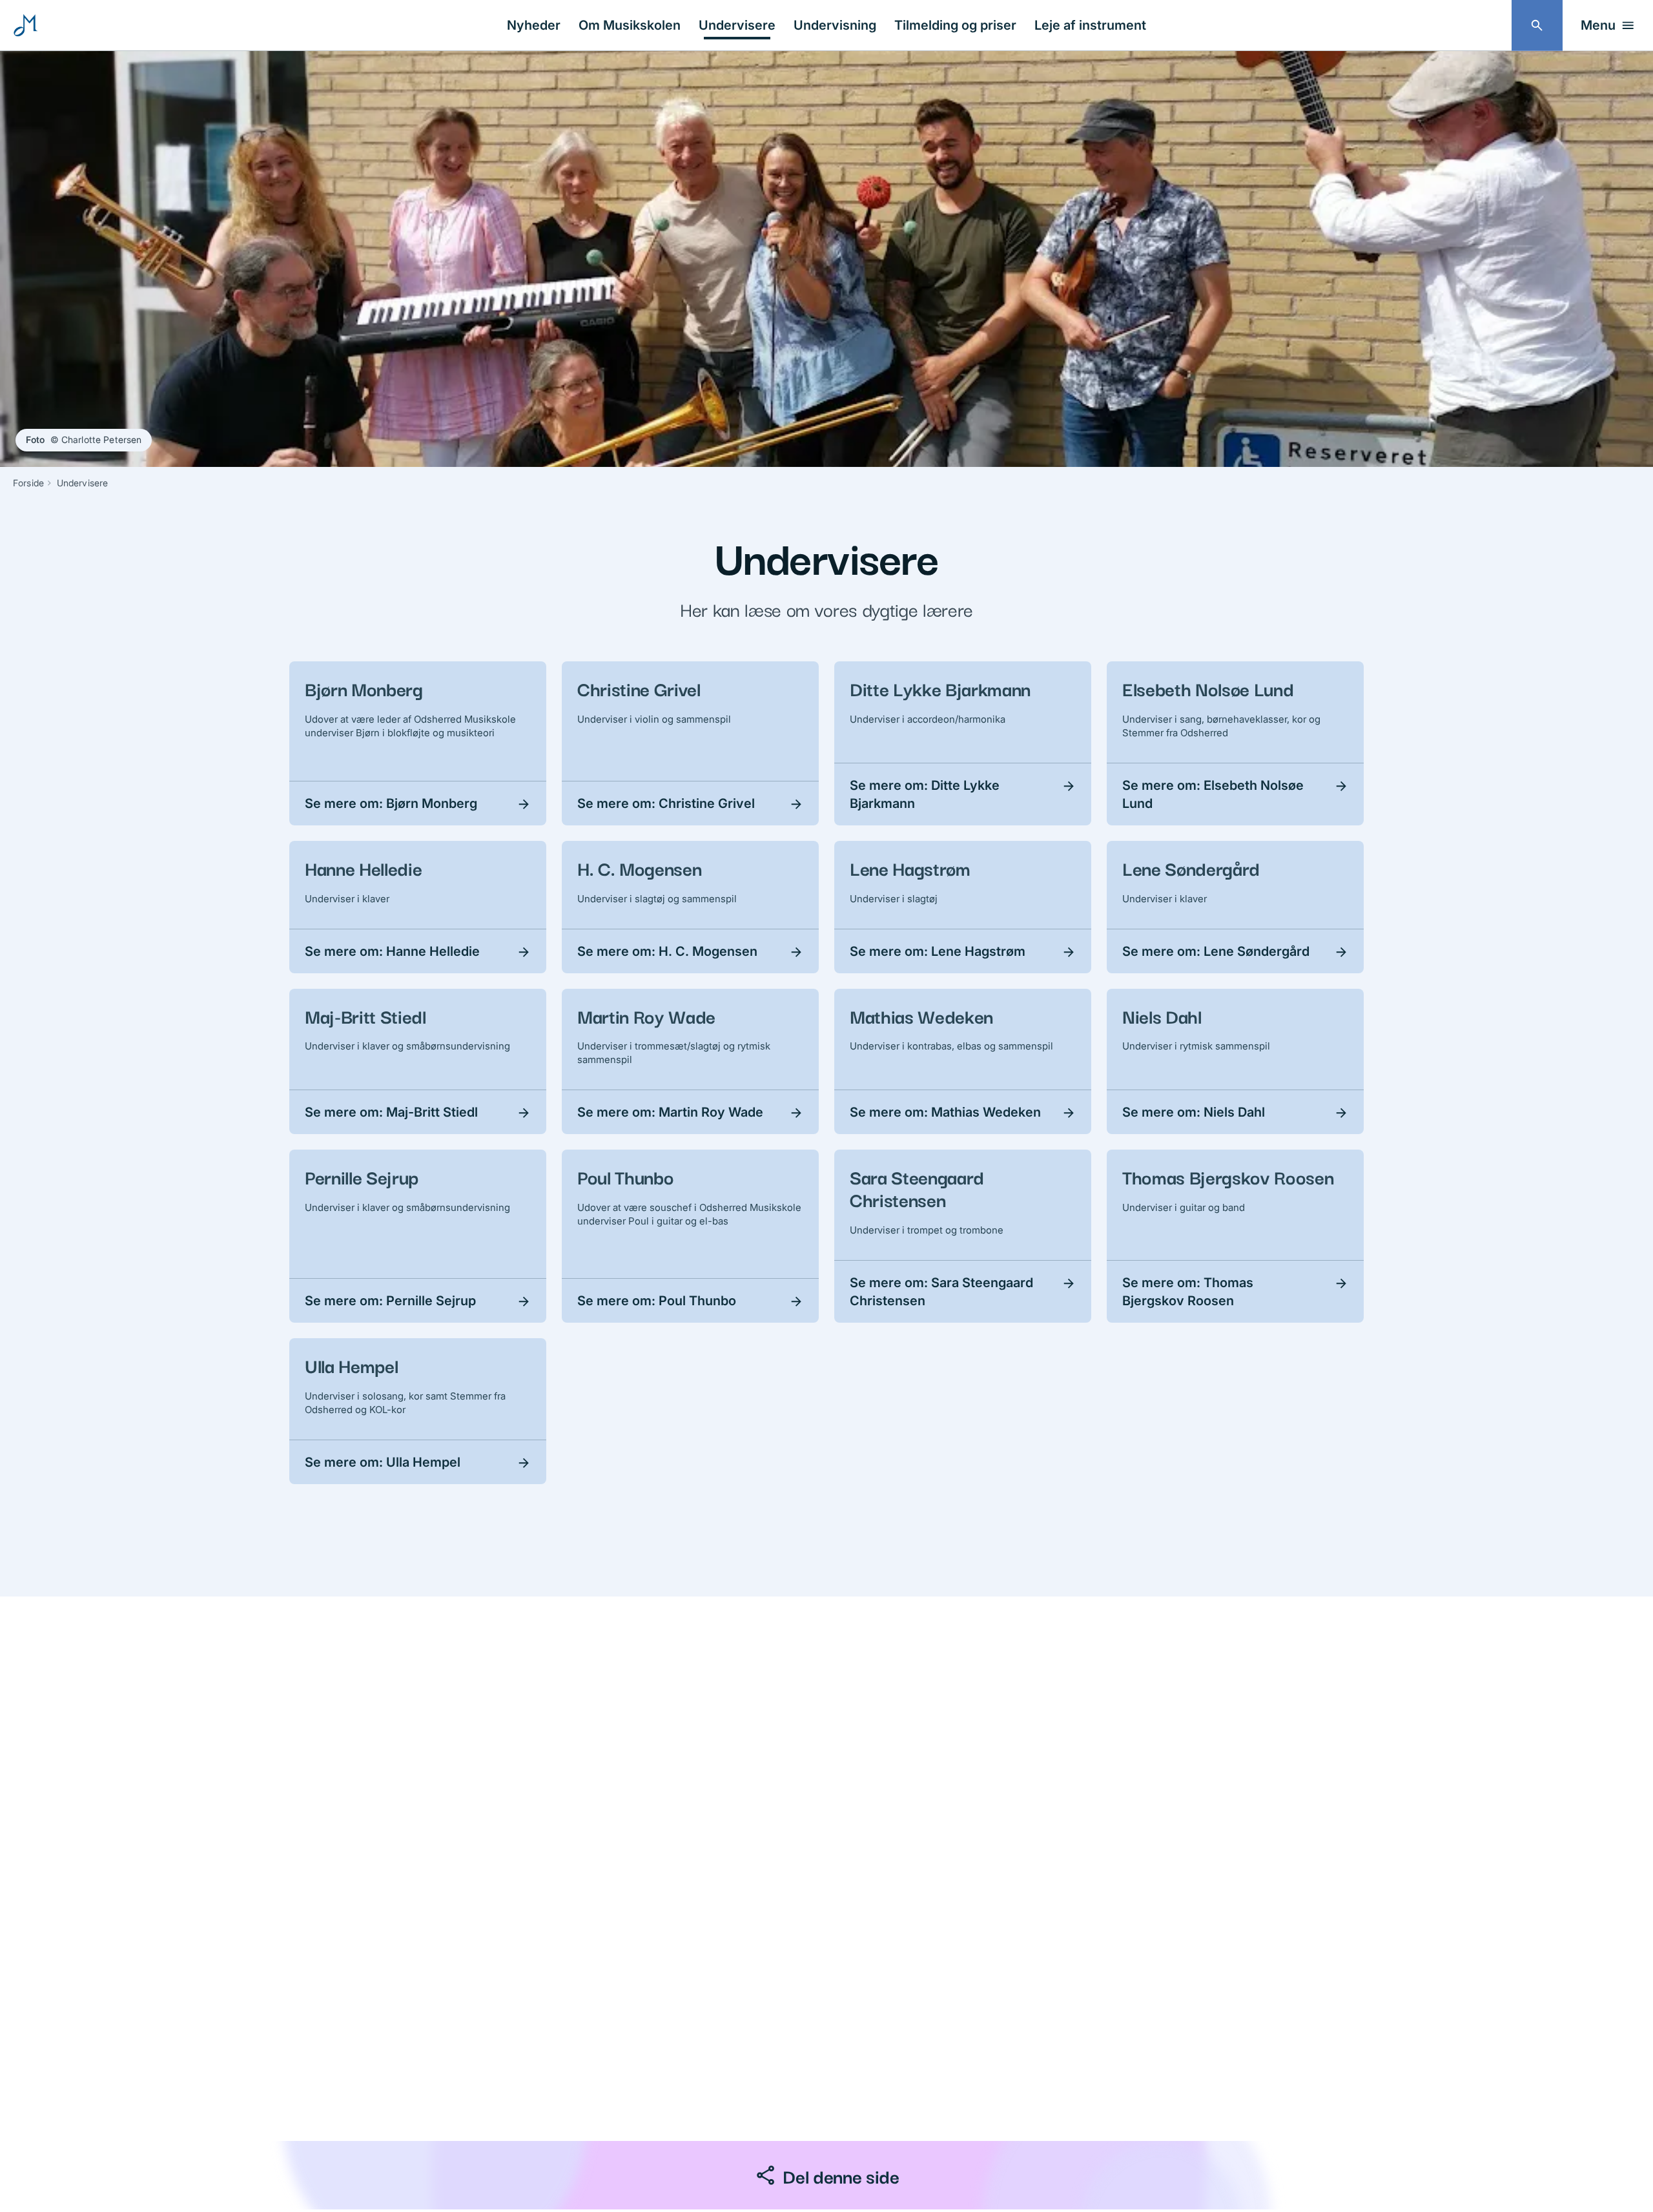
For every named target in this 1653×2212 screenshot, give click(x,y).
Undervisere (737, 25)
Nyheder (534, 25)
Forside (28, 483)
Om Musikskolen (630, 25)
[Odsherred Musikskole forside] (26, 25)
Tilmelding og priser (955, 25)
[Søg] (1537, 26)
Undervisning (835, 25)
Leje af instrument (1090, 25)
